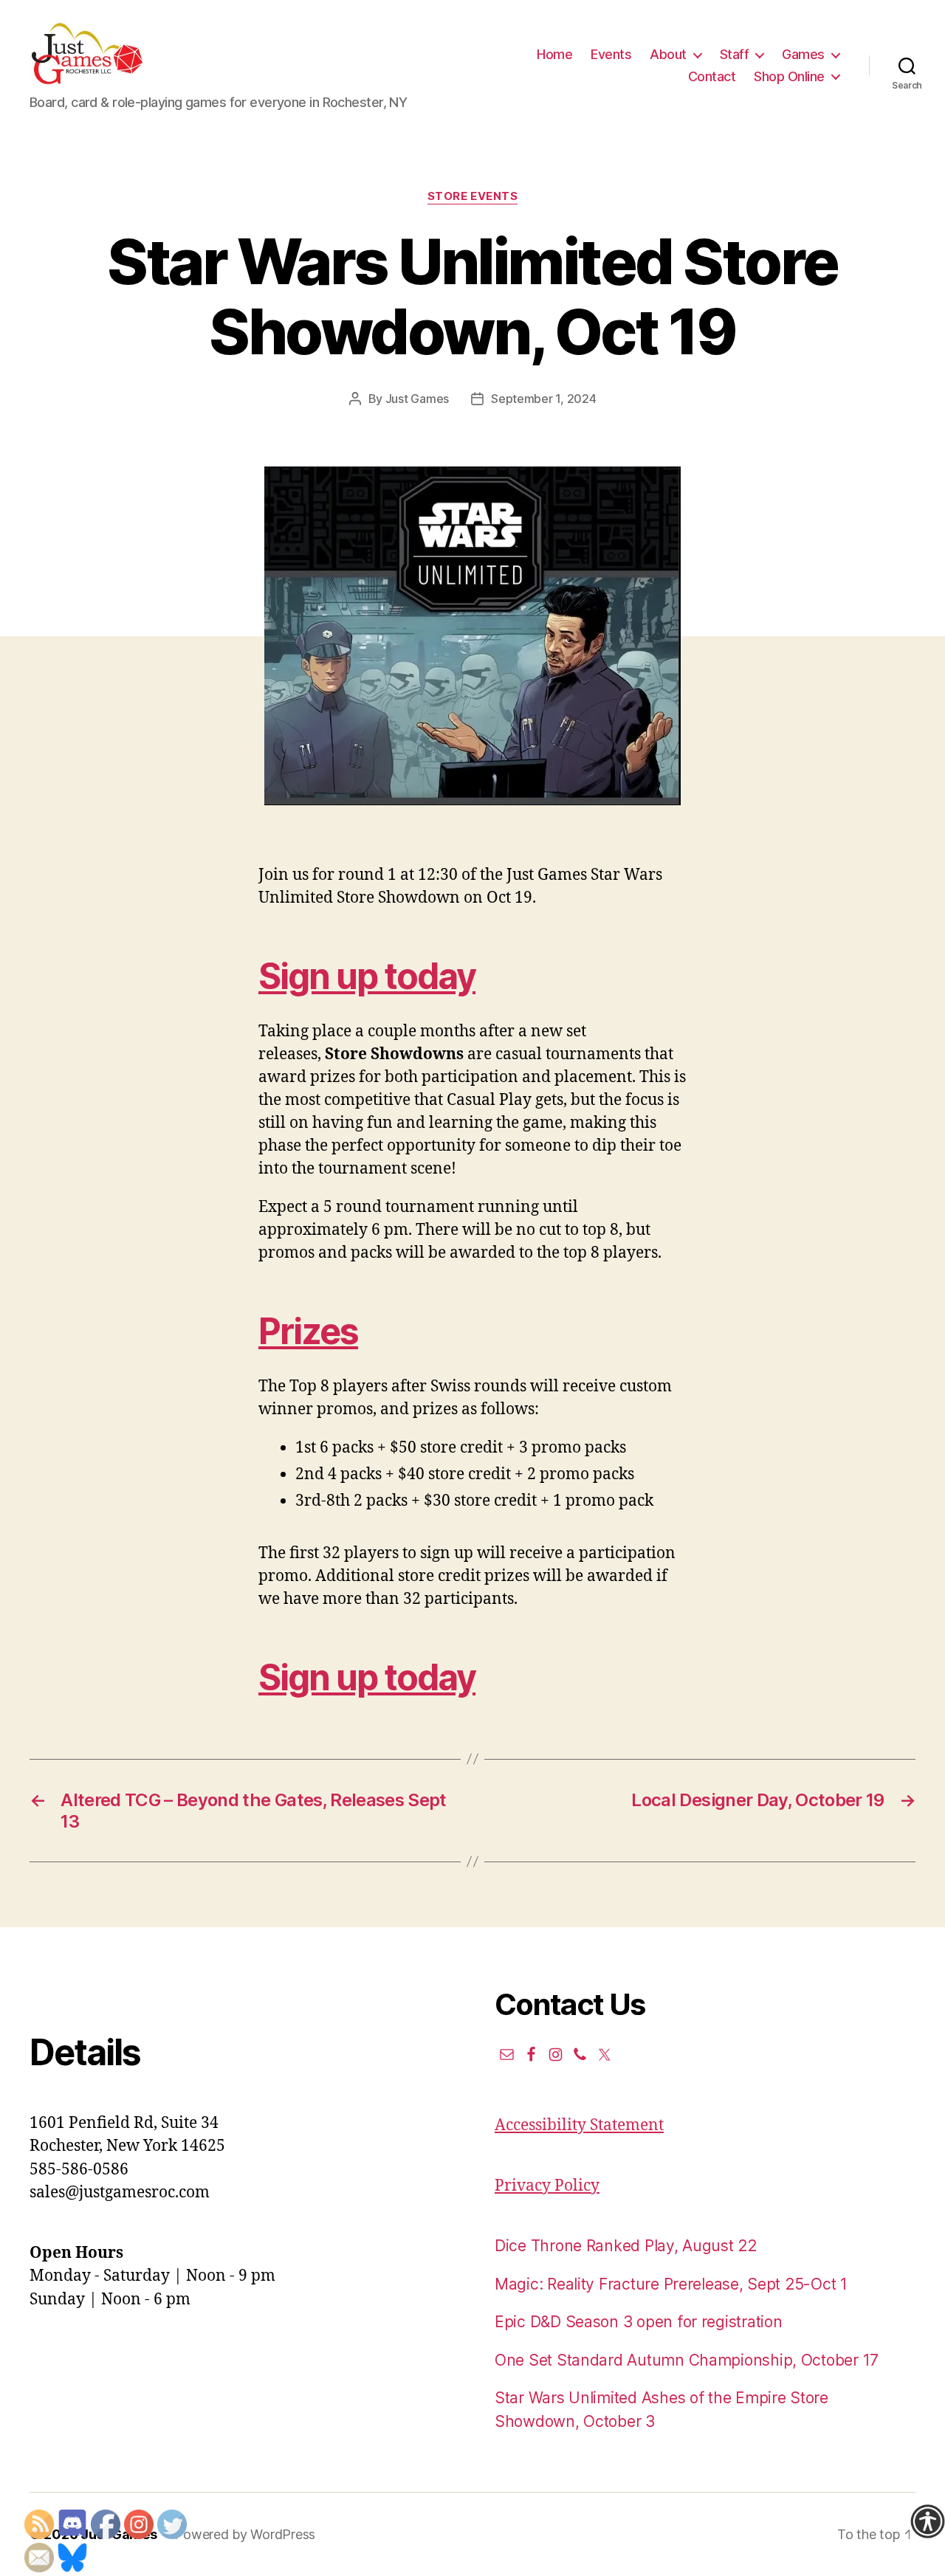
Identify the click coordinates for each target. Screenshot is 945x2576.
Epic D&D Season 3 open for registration (638, 2322)
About (668, 54)
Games (803, 54)
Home (554, 54)
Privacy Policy (547, 2186)
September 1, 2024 (543, 399)
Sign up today (367, 976)
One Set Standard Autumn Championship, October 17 (687, 2360)
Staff (735, 54)
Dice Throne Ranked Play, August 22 (626, 2246)
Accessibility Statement (579, 2125)
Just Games (417, 399)
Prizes (308, 1331)
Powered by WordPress (245, 2534)
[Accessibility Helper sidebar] (927, 2521)
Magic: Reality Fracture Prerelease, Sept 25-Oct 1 (671, 2284)
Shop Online (789, 76)
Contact (712, 76)
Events (611, 54)
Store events (473, 196)
